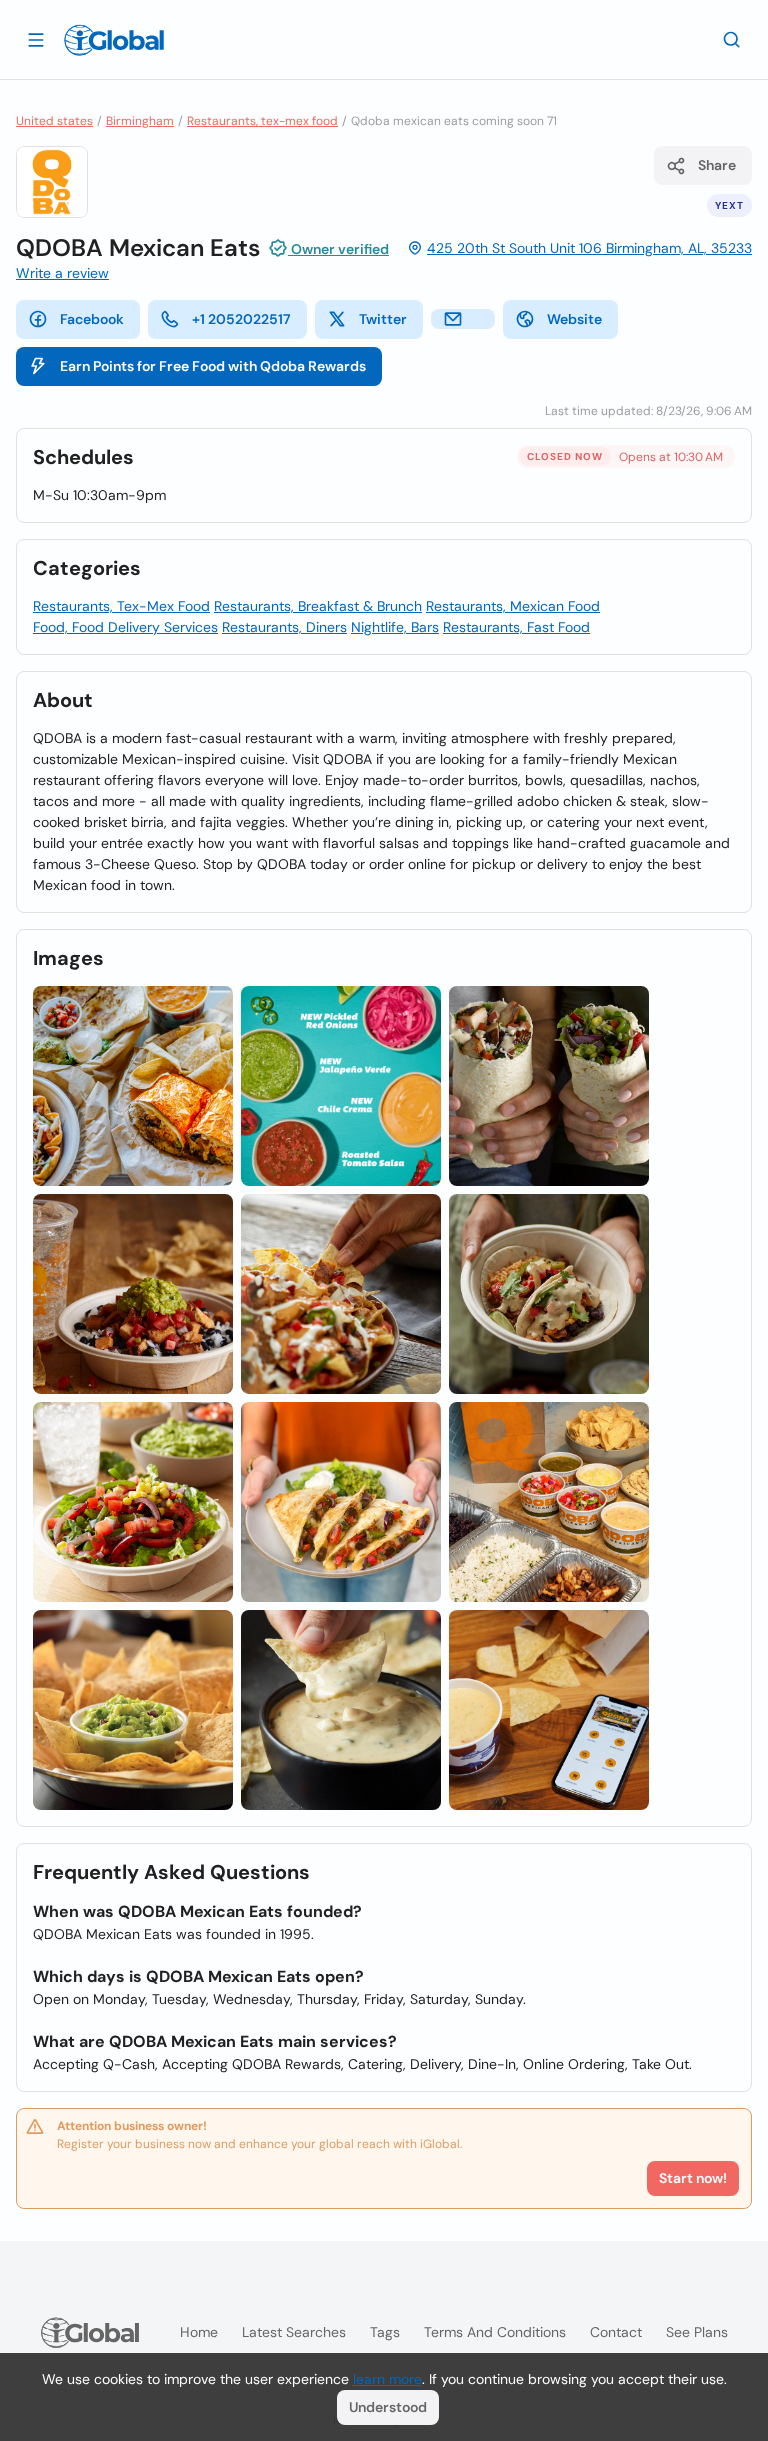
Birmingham (140, 121)
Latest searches (294, 2332)
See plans (697, 2332)
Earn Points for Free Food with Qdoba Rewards (213, 366)
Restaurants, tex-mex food (262, 121)
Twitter (383, 319)
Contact (616, 2332)
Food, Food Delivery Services (125, 627)
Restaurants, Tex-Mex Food (121, 606)
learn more (387, 2379)
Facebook (92, 319)
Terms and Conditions (495, 2332)
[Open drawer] (36, 39)
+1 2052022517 (241, 319)
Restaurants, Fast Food (516, 627)
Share (717, 165)
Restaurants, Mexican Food (513, 606)
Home (199, 2332)
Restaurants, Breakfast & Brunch (318, 606)
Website (574, 319)
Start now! (693, 2178)
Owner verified (338, 249)
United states (54, 121)
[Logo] (114, 40)
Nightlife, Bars (395, 627)
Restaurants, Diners (284, 627)
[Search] (732, 39)
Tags (385, 2332)
